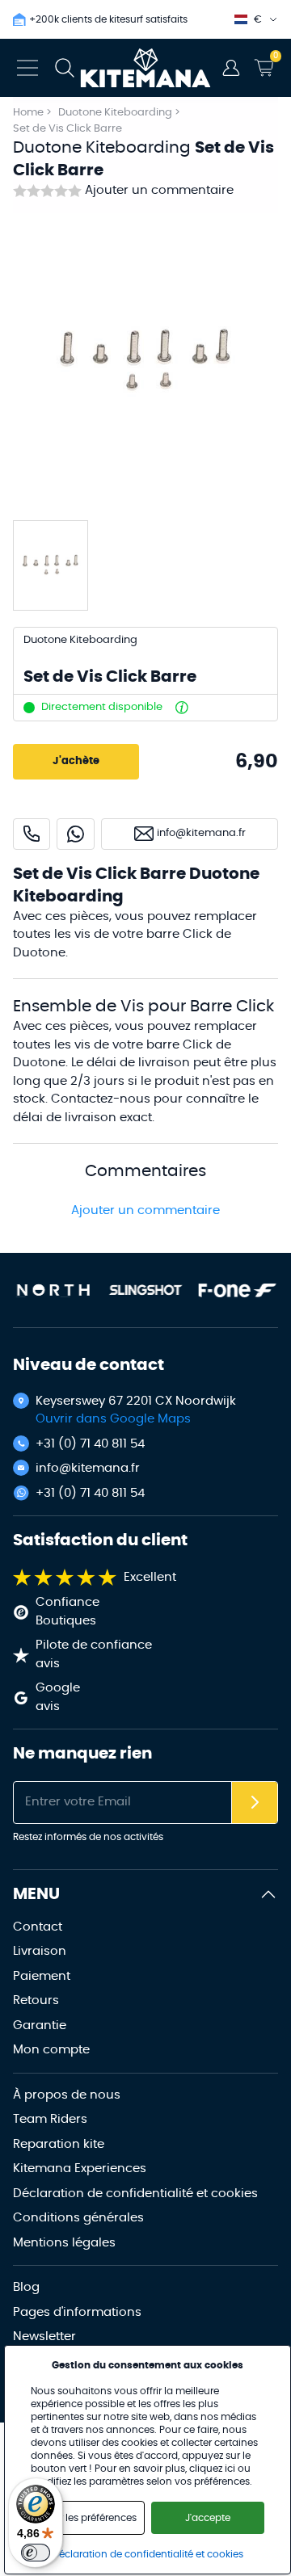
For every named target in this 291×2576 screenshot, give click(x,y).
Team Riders (50, 2119)
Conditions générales (78, 2218)
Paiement (42, 1976)
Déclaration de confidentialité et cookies (135, 2194)
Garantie (40, 2026)
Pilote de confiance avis (94, 1654)
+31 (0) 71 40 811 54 (90, 1444)
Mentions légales (64, 2243)
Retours (36, 2000)
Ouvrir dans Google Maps (113, 1419)
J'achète (76, 761)
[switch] (36, 2553)
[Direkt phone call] (32, 834)
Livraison (40, 1951)
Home (28, 113)
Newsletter (44, 2336)
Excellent (150, 1577)
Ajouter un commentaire (159, 190)
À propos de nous (67, 2095)
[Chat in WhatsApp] (76, 834)
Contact (38, 1927)
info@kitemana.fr (88, 1468)
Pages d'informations (77, 2312)
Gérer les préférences (87, 2518)
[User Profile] (231, 68)
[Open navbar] (27, 68)
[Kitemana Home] (146, 68)
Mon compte (51, 2050)
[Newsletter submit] (255, 1803)
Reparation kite (59, 2144)
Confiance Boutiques (67, 1612)
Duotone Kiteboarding (116, 113)
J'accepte (208, 2518)
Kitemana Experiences (80, 2168)
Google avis (58, 1697)
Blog (26, 2287)
